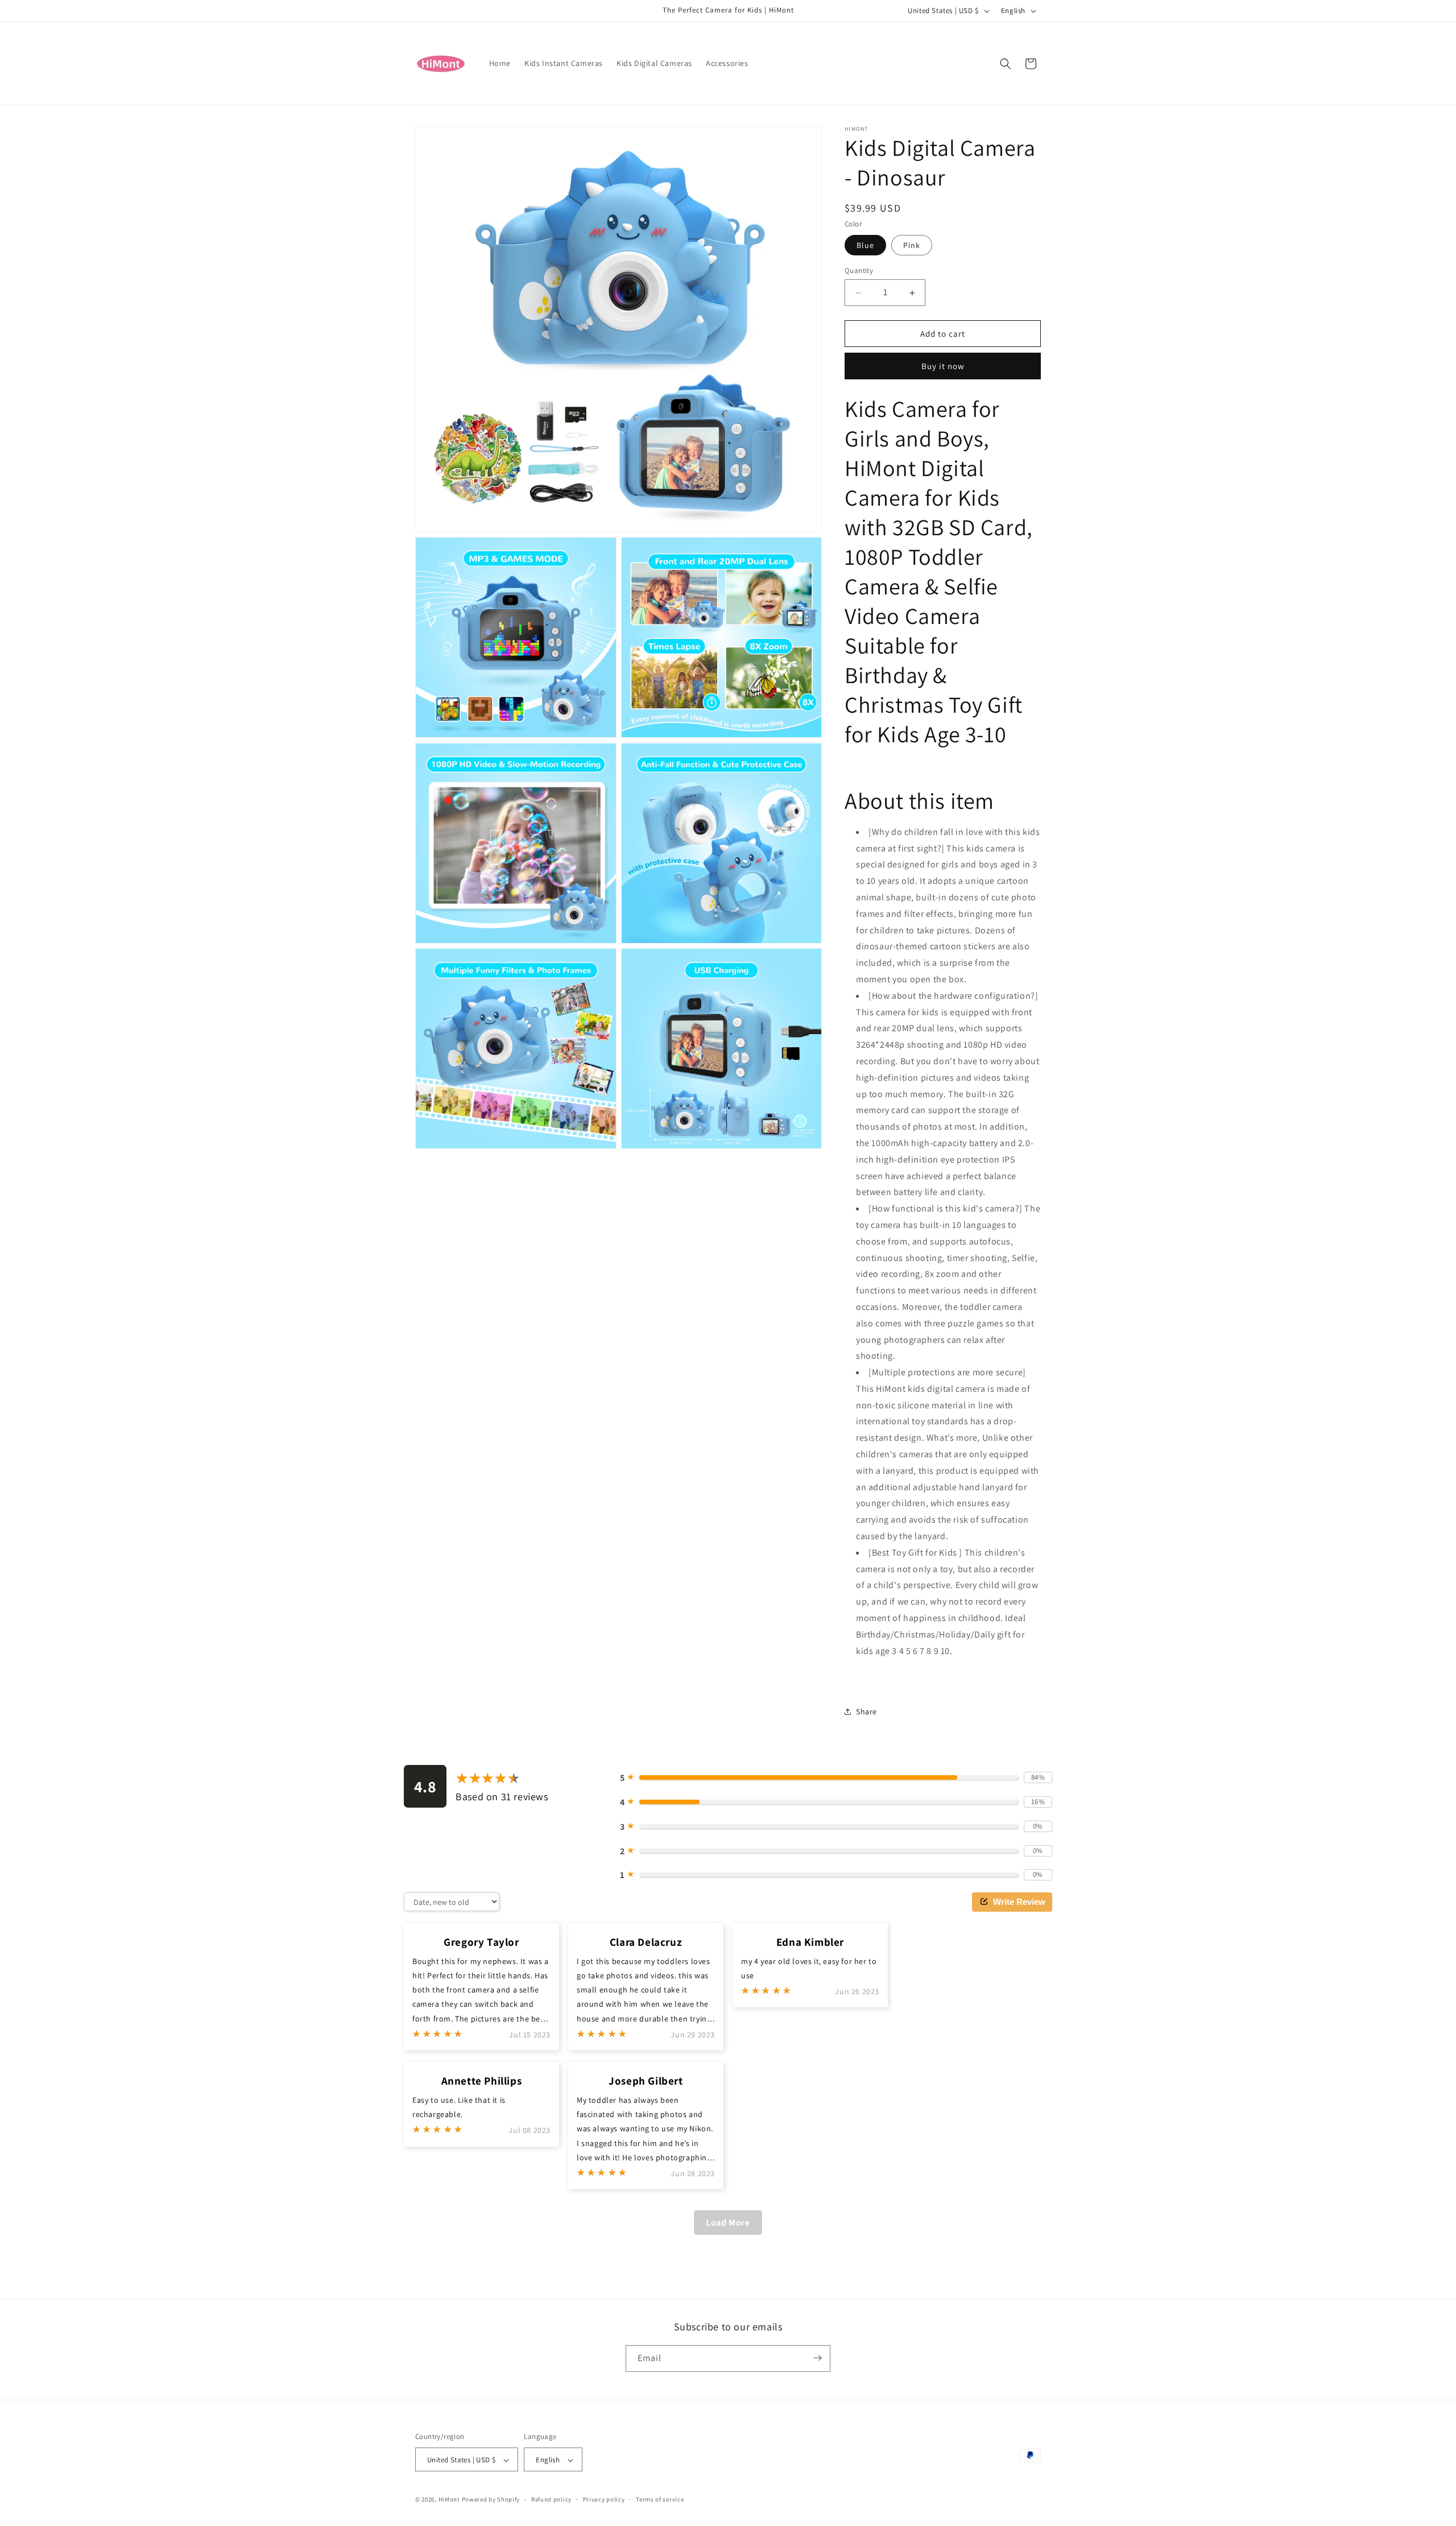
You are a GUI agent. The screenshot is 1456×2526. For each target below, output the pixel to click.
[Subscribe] (817, 2358)
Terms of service (660, 2499)
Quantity (859, 270)
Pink (912, 245)
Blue (865, 245)
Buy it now (943, 366)
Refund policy (551, 2499)
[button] (1006, 64)
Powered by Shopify (491, 2500)
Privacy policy (604, 2499)
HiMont (449, 2500)
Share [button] (866, 1711)
